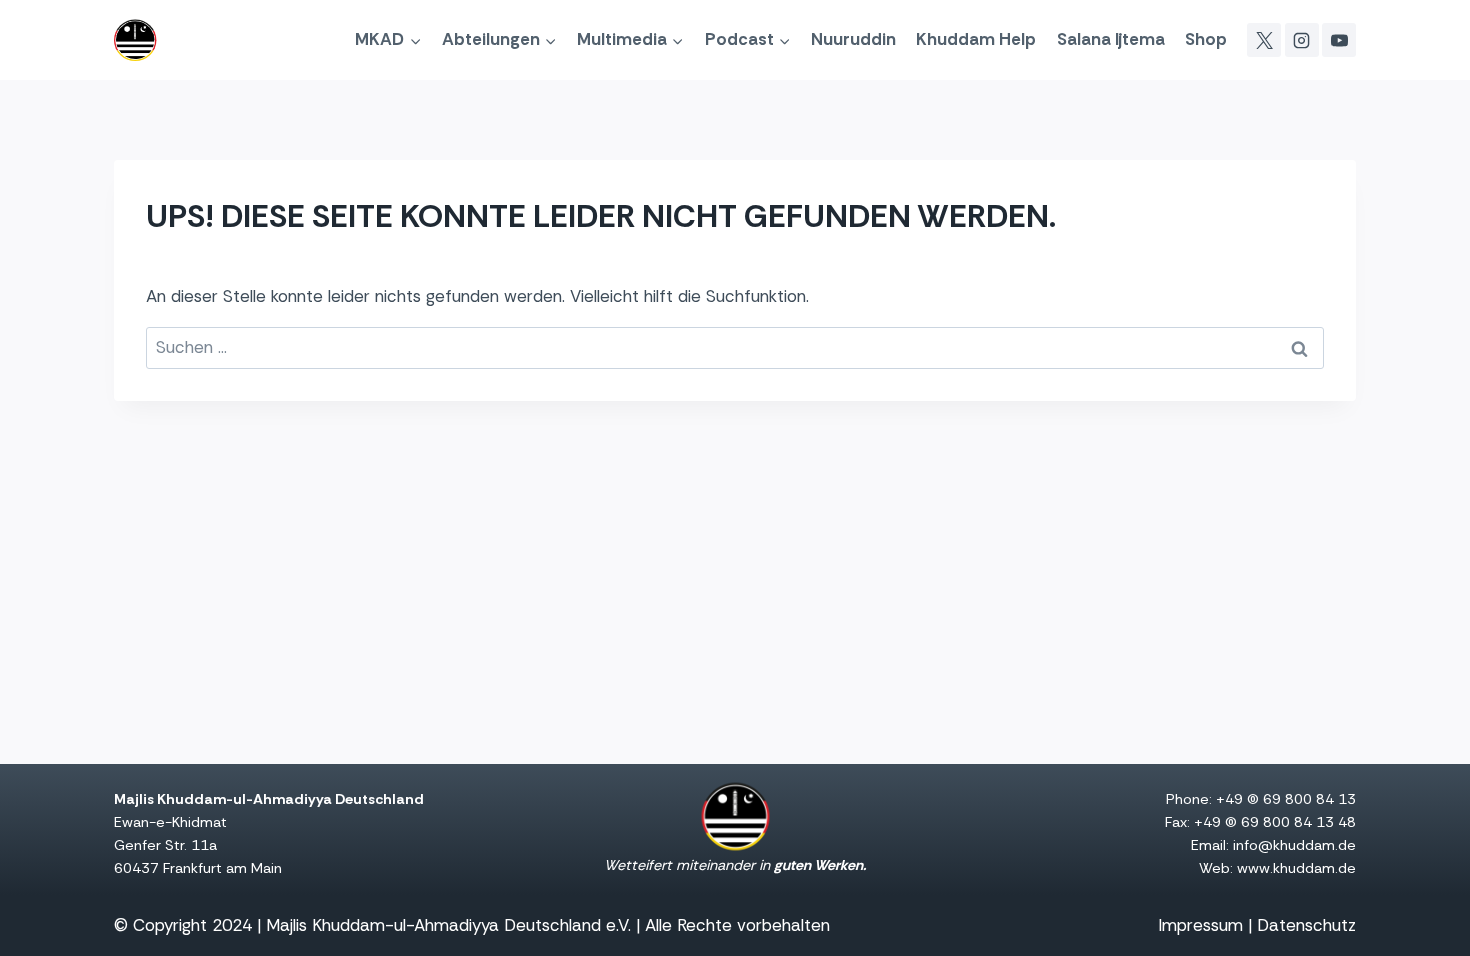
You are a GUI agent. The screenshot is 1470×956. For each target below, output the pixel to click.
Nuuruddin (853, 39)
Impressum (1200, 925)
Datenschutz (1306, 925)
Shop (1206, 39)
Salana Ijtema (1111, 39)
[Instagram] (1302, 40)
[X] (1264, 40)
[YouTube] (1339, 40)
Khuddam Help (976, 39)
